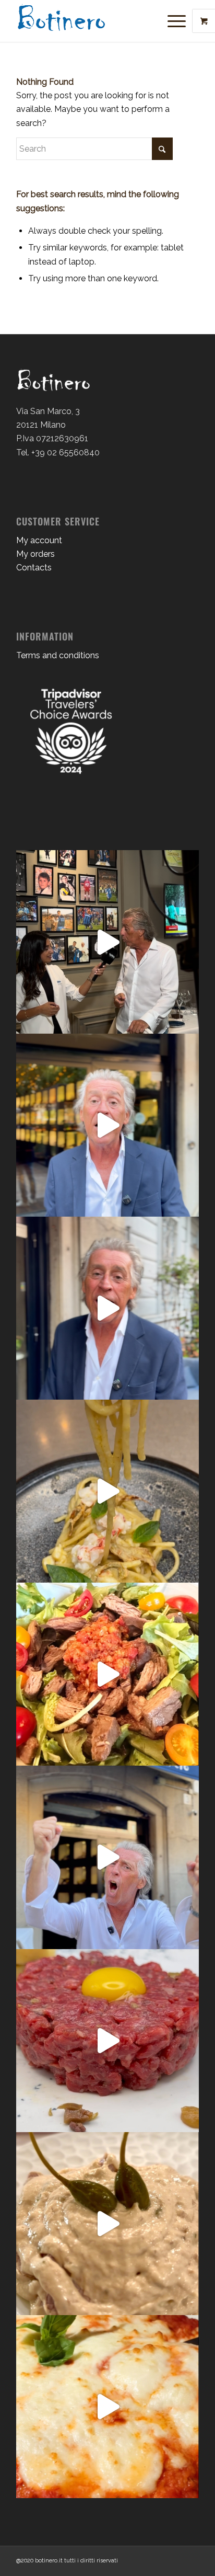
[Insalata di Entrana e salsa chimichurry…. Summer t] (107, 1674)
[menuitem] (178, 21)
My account (39, 540)
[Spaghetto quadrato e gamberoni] (107, 1491)
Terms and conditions (58, 655)
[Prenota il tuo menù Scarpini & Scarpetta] (107, 1125)
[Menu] (171, 21)
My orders (35, 554)
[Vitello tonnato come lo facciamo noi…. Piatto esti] (107, 2224)
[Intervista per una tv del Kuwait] (107, 942)
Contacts (34, 568)
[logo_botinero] (89, 21)
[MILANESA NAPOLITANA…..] (107, 2407)
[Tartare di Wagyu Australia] (107, 2041)
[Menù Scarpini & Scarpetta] (107, 1308)
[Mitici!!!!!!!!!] (107, 1857)
